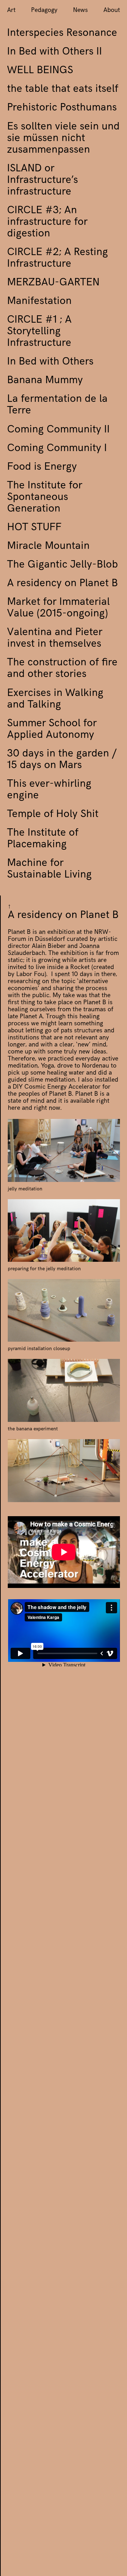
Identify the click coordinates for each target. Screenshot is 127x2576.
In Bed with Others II (55, 52)
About (112, 11)
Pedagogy (44, 11)
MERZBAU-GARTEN (53, 283)
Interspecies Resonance (62, 34)
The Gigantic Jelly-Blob (62, 565)
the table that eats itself (63, 90)
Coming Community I (57, 449)
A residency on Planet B (62, 584)
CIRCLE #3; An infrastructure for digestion (47, 223)
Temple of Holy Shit (53, 815)
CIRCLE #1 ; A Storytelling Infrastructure (39, 332)
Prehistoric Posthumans (62, 108)
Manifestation (39, 302)
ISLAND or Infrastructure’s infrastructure (43, 181)
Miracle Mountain (48, 547)
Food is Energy (42, 468)
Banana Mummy (45, 381)
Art (11, 11)
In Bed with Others (50, 362)
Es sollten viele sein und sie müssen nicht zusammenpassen (63, 139)
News (80, 11)
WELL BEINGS (40, 71)
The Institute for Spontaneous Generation (45, 498)
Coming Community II (58, 430)
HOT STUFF (34, 528)
